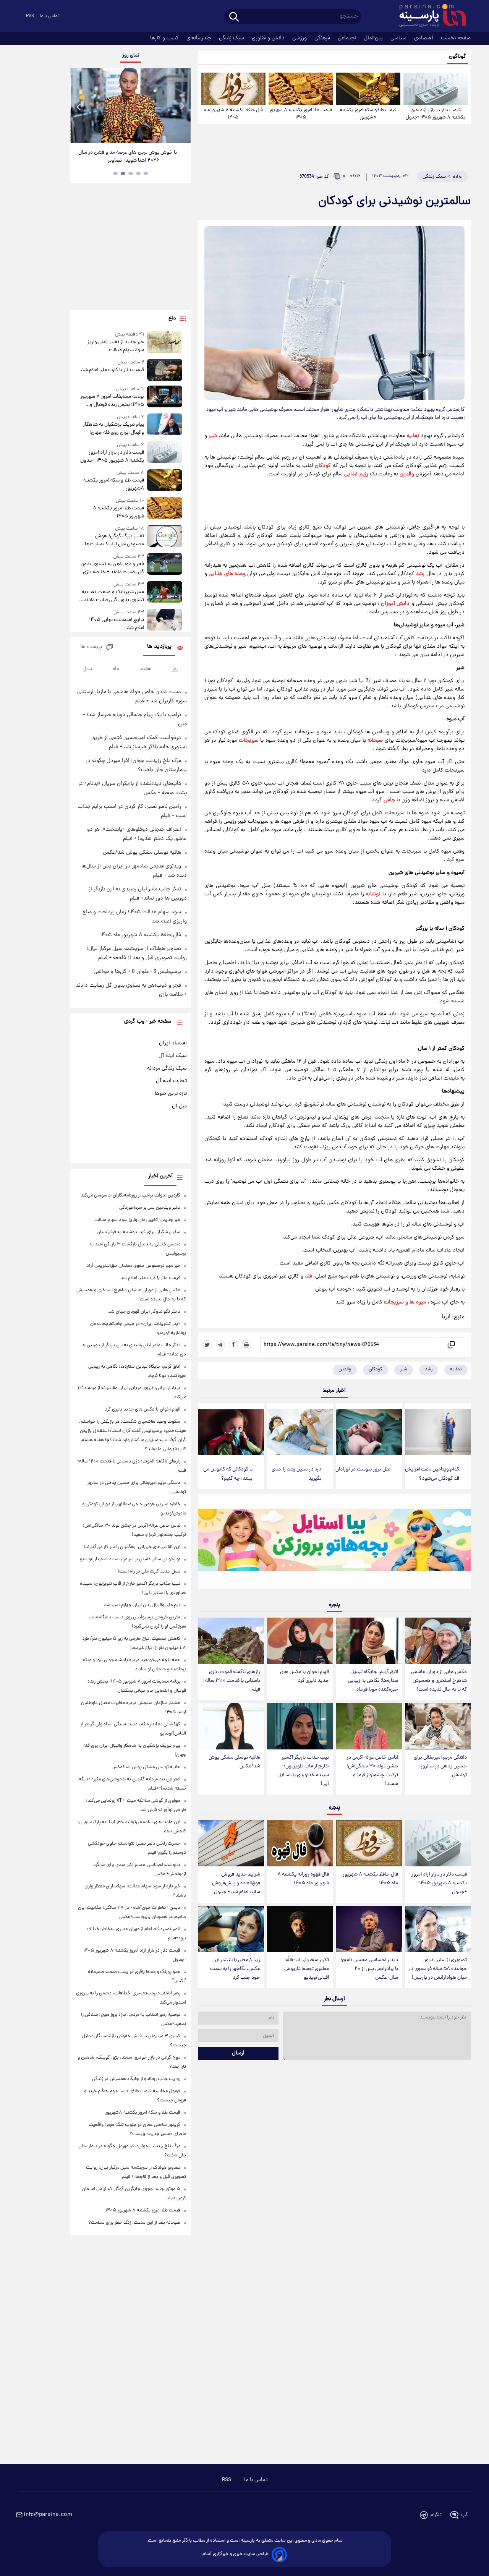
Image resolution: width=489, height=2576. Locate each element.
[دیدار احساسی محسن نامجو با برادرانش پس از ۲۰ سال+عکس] (369, 1929)
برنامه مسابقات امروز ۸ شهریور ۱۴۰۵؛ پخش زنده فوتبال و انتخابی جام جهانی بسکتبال (112, 401)
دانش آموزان (395, 604)
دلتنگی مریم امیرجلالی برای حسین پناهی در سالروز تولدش (440, 1766)
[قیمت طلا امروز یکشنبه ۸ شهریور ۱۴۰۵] (301, 89)
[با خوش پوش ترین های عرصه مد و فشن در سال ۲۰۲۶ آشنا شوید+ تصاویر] (130, 105)
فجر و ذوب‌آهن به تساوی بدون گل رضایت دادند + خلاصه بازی (112, 568)
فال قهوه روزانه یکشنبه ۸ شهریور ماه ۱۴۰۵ (303, 1879)
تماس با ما (50, 16)
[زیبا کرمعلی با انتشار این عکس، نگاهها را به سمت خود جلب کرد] (231, 1929)
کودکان (323, 466)
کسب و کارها (165, 38)
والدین (407, 474)
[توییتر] (207, 1345)
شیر (213, 436)
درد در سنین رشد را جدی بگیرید (296, 1474)
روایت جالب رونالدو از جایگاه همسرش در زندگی (136, 2079)
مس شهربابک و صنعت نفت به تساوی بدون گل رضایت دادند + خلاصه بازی (112, 596)
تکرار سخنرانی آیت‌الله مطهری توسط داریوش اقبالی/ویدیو (307, 1969)
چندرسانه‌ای (200, 38)
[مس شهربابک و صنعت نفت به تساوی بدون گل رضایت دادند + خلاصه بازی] (165, 593)
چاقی (389, 800)
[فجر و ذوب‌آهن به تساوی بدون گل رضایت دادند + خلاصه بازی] (165, 565)
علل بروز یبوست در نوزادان (363, 1470)
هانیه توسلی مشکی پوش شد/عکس (234, 1762)
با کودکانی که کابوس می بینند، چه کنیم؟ (228, 1474)
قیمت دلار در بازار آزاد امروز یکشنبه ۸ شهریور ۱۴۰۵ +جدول (436, 114)
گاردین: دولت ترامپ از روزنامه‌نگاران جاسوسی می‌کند (130, 1196)
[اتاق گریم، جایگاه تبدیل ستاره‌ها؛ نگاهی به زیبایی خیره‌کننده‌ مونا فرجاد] (369, 1641)
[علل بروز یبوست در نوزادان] (369, 1432)
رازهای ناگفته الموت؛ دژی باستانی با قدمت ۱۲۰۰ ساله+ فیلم (232, 1681)
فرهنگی (323, 38)
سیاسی (399, 38)
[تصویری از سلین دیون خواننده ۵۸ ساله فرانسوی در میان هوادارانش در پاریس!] (438, 1929)
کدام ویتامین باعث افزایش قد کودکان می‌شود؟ (432, 1474)
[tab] (146, 173)
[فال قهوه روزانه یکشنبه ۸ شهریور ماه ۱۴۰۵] (300, 1843)
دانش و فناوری (269, 38)
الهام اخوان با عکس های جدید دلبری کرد (304, 1676)
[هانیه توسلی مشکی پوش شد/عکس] (231, 1726)
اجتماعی (348, 38)
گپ (465, 2515)
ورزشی (300, 38)
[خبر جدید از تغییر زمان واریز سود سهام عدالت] (165, 343)
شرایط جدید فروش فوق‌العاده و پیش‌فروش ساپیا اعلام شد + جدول (236, 1883)
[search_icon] (234, 17)
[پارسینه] (429, 16)
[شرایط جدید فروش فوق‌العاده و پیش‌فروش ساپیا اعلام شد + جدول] (231, 1843)
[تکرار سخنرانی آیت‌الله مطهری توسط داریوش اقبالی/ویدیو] (300, 1929)
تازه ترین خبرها (171, 1094)
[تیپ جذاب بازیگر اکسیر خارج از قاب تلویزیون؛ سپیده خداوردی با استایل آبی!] (300, 1726)
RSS (30, 16)
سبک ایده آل (173, 1056)
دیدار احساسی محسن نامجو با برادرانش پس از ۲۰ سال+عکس (369, 1969)
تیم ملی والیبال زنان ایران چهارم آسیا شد (142, 1605)
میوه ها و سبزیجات (405, 1302)
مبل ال (179, 1106)
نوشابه (373, 894)
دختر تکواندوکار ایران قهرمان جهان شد (144, 1312)
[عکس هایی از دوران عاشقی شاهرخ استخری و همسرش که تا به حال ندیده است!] (438, 1641)
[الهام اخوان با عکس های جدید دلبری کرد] (300, 1641)
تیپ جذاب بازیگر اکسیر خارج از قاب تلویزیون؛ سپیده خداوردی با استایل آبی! (303, 1771)
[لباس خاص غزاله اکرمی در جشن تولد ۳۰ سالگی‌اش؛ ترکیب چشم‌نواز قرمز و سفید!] (369, 1726)
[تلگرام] (220, 1345)
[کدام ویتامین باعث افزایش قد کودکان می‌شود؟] (438, 1432)
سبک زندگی (232, 38)
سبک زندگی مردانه (167, 1068)
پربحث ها (91, 647)
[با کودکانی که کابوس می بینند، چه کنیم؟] (231, 1432)
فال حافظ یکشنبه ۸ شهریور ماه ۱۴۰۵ (233, 114)
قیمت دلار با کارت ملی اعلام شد (112, 370)
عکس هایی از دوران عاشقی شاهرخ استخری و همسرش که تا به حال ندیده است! (439, 1681)
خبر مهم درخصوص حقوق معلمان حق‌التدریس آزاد (133, 1266)
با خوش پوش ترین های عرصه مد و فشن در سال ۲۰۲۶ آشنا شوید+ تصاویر (128, 157)
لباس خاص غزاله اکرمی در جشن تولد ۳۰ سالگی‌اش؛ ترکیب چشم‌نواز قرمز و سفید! (372, 1771)
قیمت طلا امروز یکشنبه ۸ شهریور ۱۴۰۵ (301, 114)
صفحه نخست (456, 38)
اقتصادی (424, 38)
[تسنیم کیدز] (334, 1543)
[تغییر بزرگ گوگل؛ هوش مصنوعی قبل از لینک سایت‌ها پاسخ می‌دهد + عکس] (165, 537)
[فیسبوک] (233, 1345)
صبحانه (375, 741)
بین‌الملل (374, 38)
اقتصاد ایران (173, 1043)
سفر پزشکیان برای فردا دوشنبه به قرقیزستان (138, 1232)
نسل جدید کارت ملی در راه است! (149, 1572)
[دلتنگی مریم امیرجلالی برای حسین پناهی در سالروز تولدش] (438, 1726)
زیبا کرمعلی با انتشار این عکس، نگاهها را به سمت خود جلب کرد (235, 1969)
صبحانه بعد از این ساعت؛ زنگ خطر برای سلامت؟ (134, 2223)
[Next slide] (182, 106)
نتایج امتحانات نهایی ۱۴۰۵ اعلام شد (116, 624)
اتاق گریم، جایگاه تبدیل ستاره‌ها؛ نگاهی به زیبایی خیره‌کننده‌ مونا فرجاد (373, 1681)
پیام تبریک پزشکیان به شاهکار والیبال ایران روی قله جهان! (113, 429)
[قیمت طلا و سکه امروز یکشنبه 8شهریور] (368, 89)
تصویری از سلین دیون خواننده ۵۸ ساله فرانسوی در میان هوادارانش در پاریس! (438, 1969)
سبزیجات (249, 741)
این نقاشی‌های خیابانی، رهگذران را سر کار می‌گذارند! (132, 1547)
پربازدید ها (159, 647)
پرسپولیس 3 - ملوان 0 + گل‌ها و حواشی (137, 972)
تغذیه (413, 436)
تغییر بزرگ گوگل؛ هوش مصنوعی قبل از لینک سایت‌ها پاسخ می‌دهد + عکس (114, 540)
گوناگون (457, 57)
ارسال (238, 2053)
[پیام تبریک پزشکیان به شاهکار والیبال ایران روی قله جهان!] (165, 425)
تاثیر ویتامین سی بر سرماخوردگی (150, 1208)
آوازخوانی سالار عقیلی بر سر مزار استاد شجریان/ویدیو (130, 1559)
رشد (420, 574)
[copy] (451, 1345)
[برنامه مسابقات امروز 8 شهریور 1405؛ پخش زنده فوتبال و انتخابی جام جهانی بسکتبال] (165, 397)
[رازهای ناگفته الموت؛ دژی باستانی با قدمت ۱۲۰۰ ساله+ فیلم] (231, 1641)
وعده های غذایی (227, 574)
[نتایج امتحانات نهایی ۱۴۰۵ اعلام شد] (165, 620)
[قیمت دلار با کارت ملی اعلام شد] (165, 370)
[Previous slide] (79, 106)
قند (308, 1276)
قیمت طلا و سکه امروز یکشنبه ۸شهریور (368, 114)
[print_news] (246, 1345)
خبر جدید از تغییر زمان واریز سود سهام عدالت (116, 346)
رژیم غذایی (356, 474)
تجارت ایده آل (171, 1081)
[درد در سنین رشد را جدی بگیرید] (300, 1432)
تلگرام (436, 2515)
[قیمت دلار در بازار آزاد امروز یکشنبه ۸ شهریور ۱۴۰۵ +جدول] (436, 89)
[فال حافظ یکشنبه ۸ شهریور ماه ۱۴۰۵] (233, 89)
